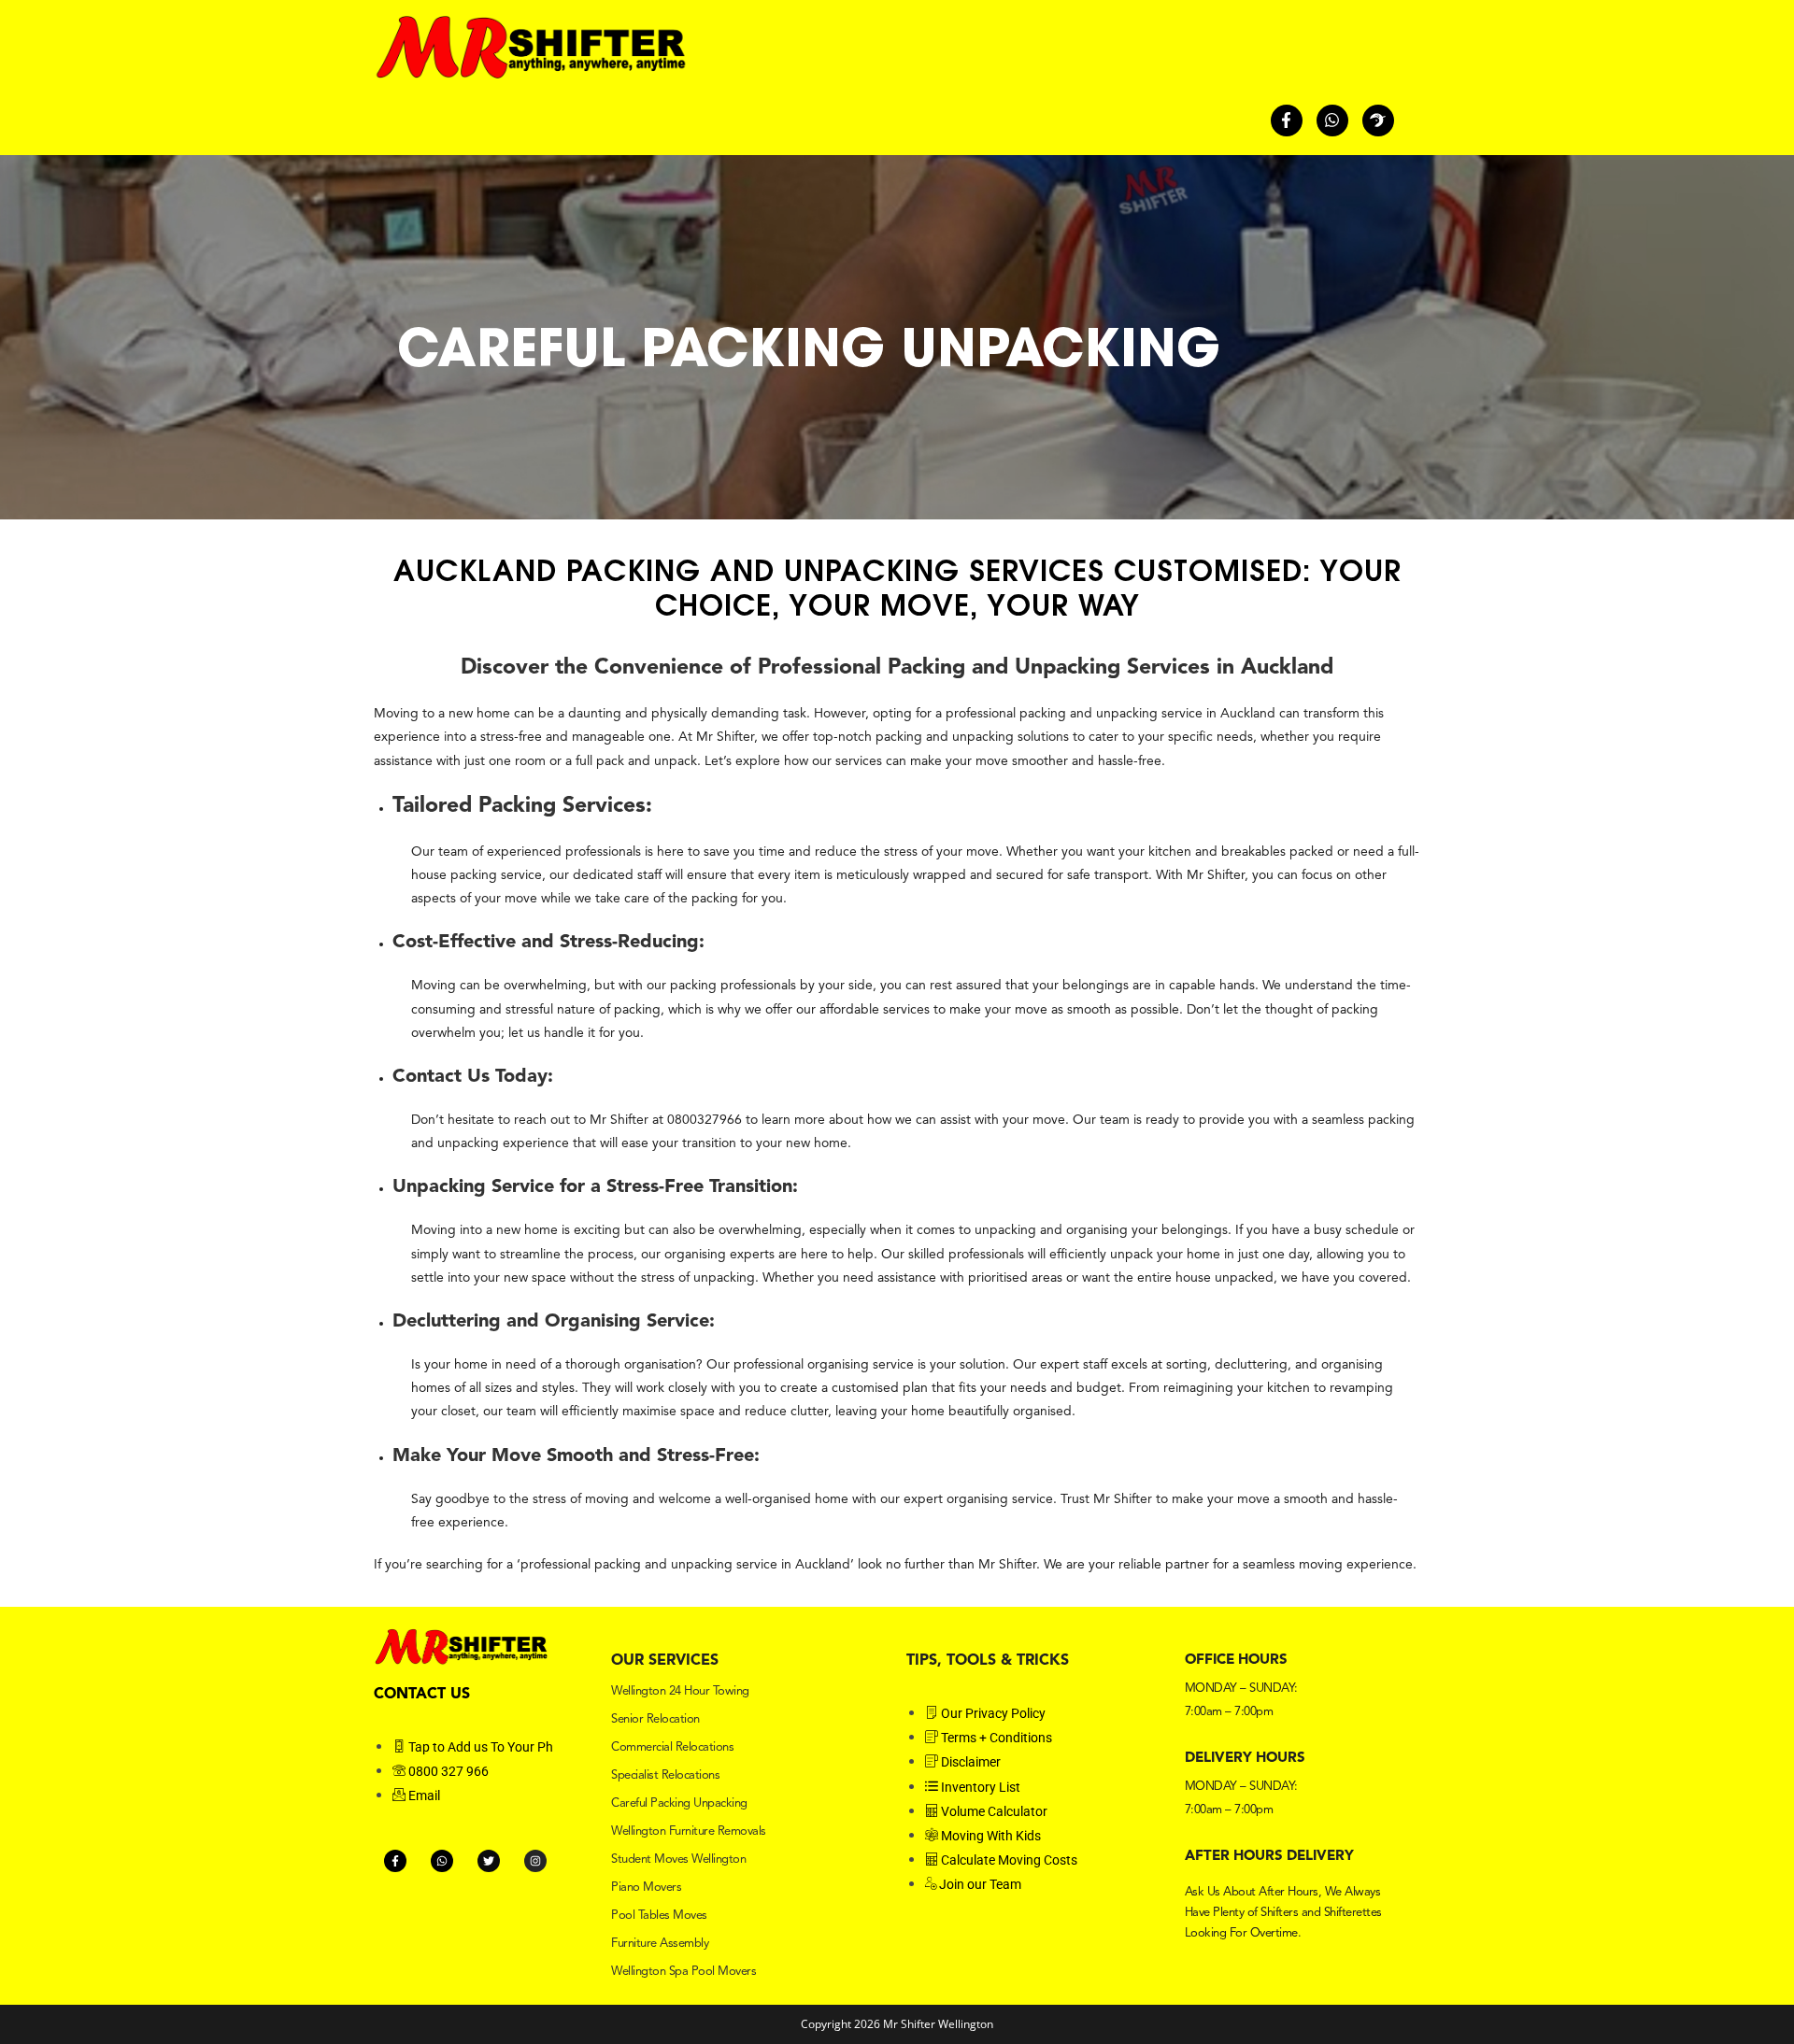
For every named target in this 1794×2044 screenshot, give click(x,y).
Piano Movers (646, 1888)
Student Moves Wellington (678, 1859)
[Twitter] (489, 1861)
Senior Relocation (655, 1719)
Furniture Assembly (660, 1944)
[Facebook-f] (1287, 121)
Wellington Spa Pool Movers (683, 1972)
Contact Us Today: (473, 1077)
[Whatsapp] (1332, 121)
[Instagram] (535, 1861)
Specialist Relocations (665, 1775)
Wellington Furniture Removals (689, 1831)
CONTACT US (422, 1695)
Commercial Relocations (672, 1747)
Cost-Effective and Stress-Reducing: (548, 943)
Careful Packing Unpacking (679, 1803)
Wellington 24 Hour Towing (680, 1691)
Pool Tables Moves (659, 1916)
